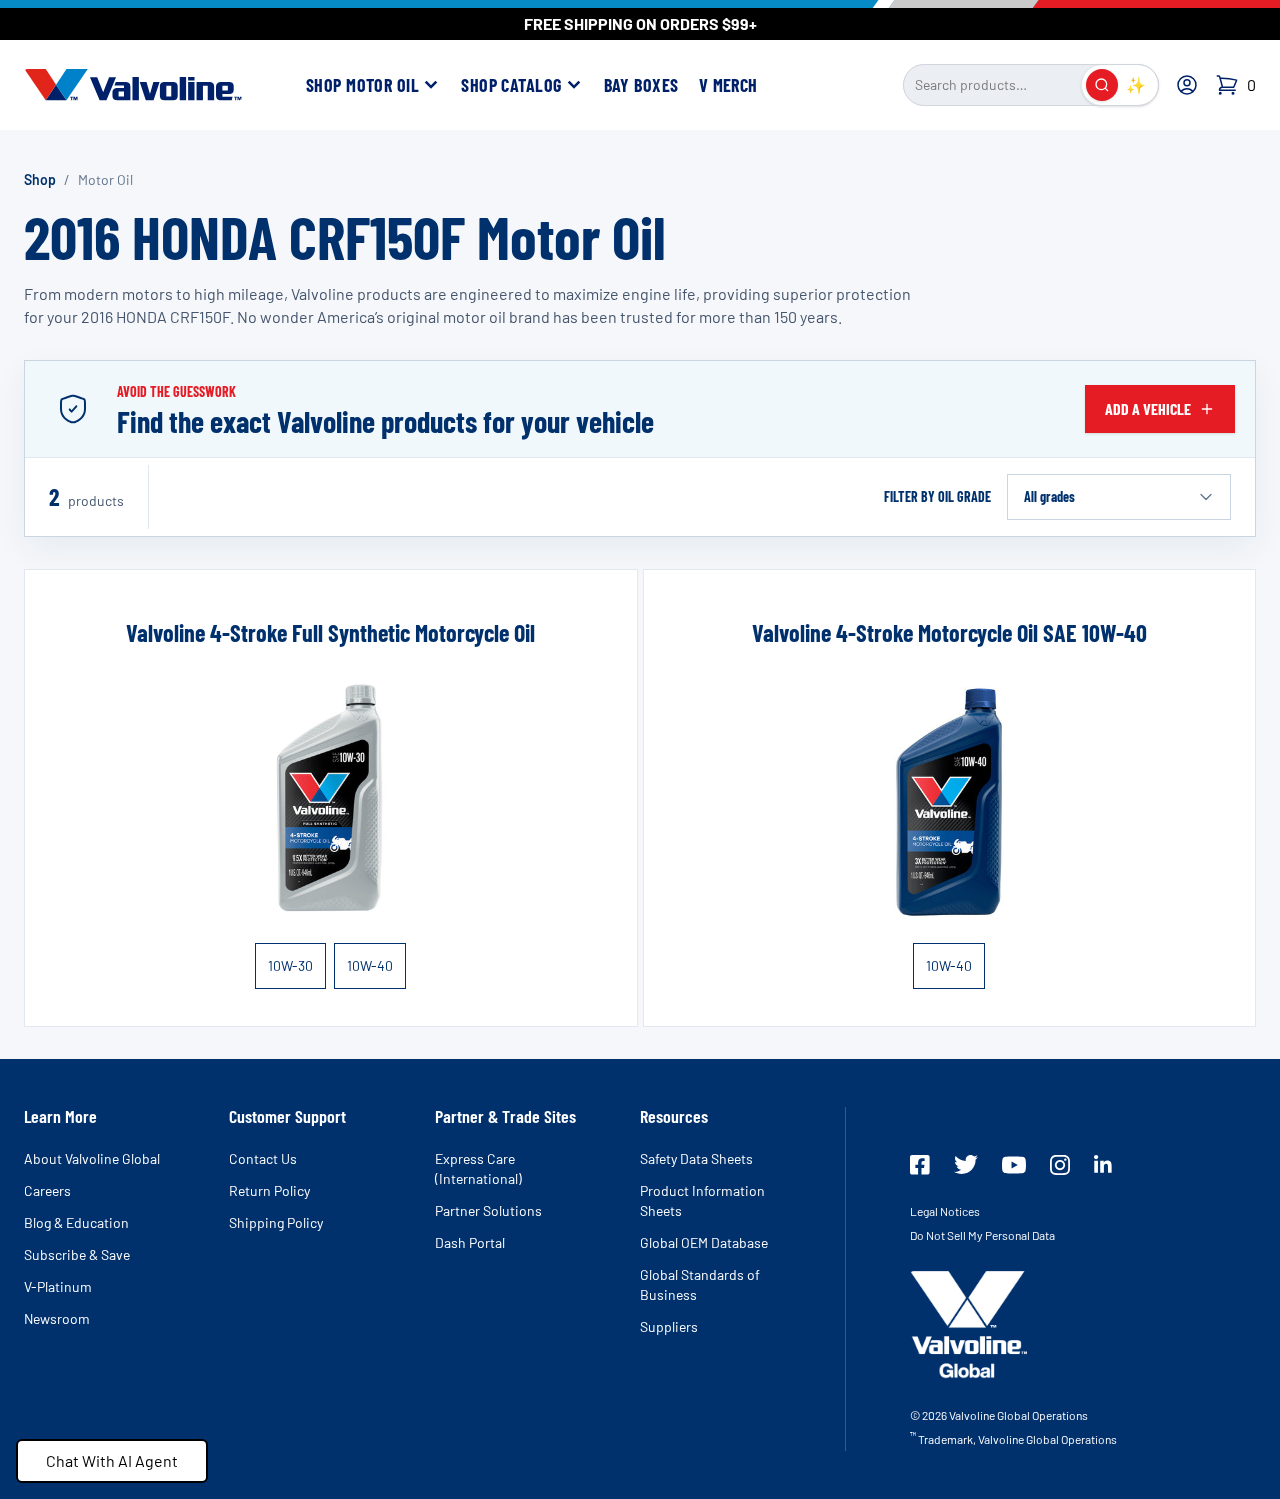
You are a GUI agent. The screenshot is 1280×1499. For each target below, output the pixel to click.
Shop (40, 179)
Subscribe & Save (77, 1254)
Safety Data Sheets (696, 1158)
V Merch (728, 85)
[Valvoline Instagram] (1060, 1165)
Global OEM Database (704, 1242)
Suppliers (669, 1326)
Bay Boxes (641, 85)
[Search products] (1102, 85)
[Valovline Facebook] (920, 1165)
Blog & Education (76, 1222)
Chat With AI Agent (112, 1460)
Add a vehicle (1148, 408)
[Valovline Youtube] (1014, 1165)
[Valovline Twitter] (966, 1164)
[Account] (1187, 85)
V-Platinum (58, 1286)
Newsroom (57, 1318)
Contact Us (263, 1158)
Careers (47, 1190)
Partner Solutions (488, 1210)
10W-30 (290, 965)
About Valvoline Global (92, 1158)
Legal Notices (945, 1211)
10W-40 (370, 965)
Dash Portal (470, 1242)
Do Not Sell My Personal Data (982, 1235)
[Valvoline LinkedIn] (1103, 1164)
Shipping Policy (276, 1222)
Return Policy (269, 1190)
